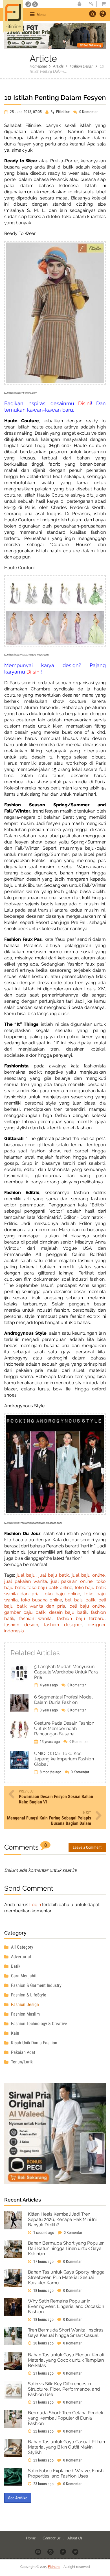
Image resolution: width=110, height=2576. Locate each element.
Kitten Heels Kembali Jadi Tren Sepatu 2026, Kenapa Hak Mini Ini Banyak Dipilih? (62, 2219)
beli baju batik (80, 1600)
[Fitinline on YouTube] (38, 2552)
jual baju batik (54, 1575)
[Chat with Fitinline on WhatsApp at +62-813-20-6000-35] (29, 4)
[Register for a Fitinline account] (79, 4)
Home (31, 2538)
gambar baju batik (25, 1612)
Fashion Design (82, 66)
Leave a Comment (87, 1847)
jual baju (26, 1575)
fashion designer (63, 1625)
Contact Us (52, 2538)
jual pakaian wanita (26, 1581)
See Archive (18, 2498)
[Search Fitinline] (93, 14)
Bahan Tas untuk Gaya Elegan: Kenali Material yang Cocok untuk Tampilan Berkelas (66, 2360)
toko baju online (62, 1594)
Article (58, 66)
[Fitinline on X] (76, 2552)
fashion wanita (35, 1618)
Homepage (38, 66)
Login (35, 1905)
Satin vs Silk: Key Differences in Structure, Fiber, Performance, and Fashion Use (64, 2389)
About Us (75, 2538)
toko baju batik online (50, 1587)
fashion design (21, 1625)
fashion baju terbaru (81, 1618)
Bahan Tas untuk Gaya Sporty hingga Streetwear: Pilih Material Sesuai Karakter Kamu (66, 2277)
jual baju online (88, 1575)
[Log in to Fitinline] (91, 4)
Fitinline (54, 2567)
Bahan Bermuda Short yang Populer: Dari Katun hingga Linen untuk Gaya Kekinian (66, 2248)
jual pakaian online (72, 1581)
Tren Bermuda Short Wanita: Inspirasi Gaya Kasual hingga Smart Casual (66, 2333)
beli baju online (87, 1606)
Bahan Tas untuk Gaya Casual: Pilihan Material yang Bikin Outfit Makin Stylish (66, 2447)
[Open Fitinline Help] (103, 14)
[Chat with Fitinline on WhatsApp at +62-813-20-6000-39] (35, 4)
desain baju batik (68, 1612)
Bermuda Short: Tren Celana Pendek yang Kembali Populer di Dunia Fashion (66, 2418)
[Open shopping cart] (102, 4)
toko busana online (41, 1600)
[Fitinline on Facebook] (63, 2552)
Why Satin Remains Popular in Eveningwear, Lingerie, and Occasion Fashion (66, 2306)
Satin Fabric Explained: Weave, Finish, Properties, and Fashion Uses (66, 2473)
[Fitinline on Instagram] (51, 2552)
